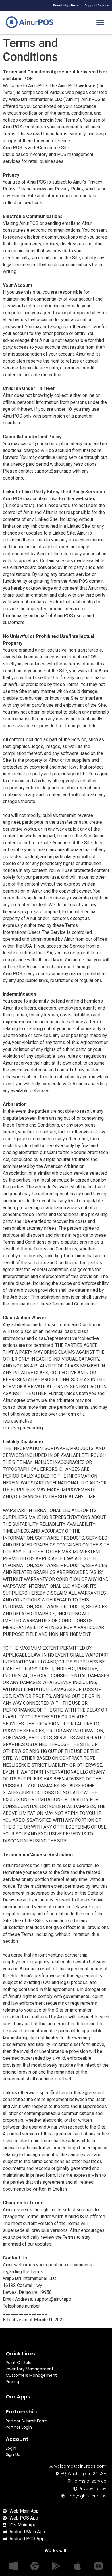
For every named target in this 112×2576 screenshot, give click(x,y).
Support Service (97, 5)
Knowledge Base (66, 5)
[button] (100, 22)
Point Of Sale (19, 2363)
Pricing (12, 2382)
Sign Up (13, 2454)
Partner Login (19, 2427)
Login (11, 2448)
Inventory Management (30, 2369)
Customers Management (31, 2375)
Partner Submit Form (27, 2421)
